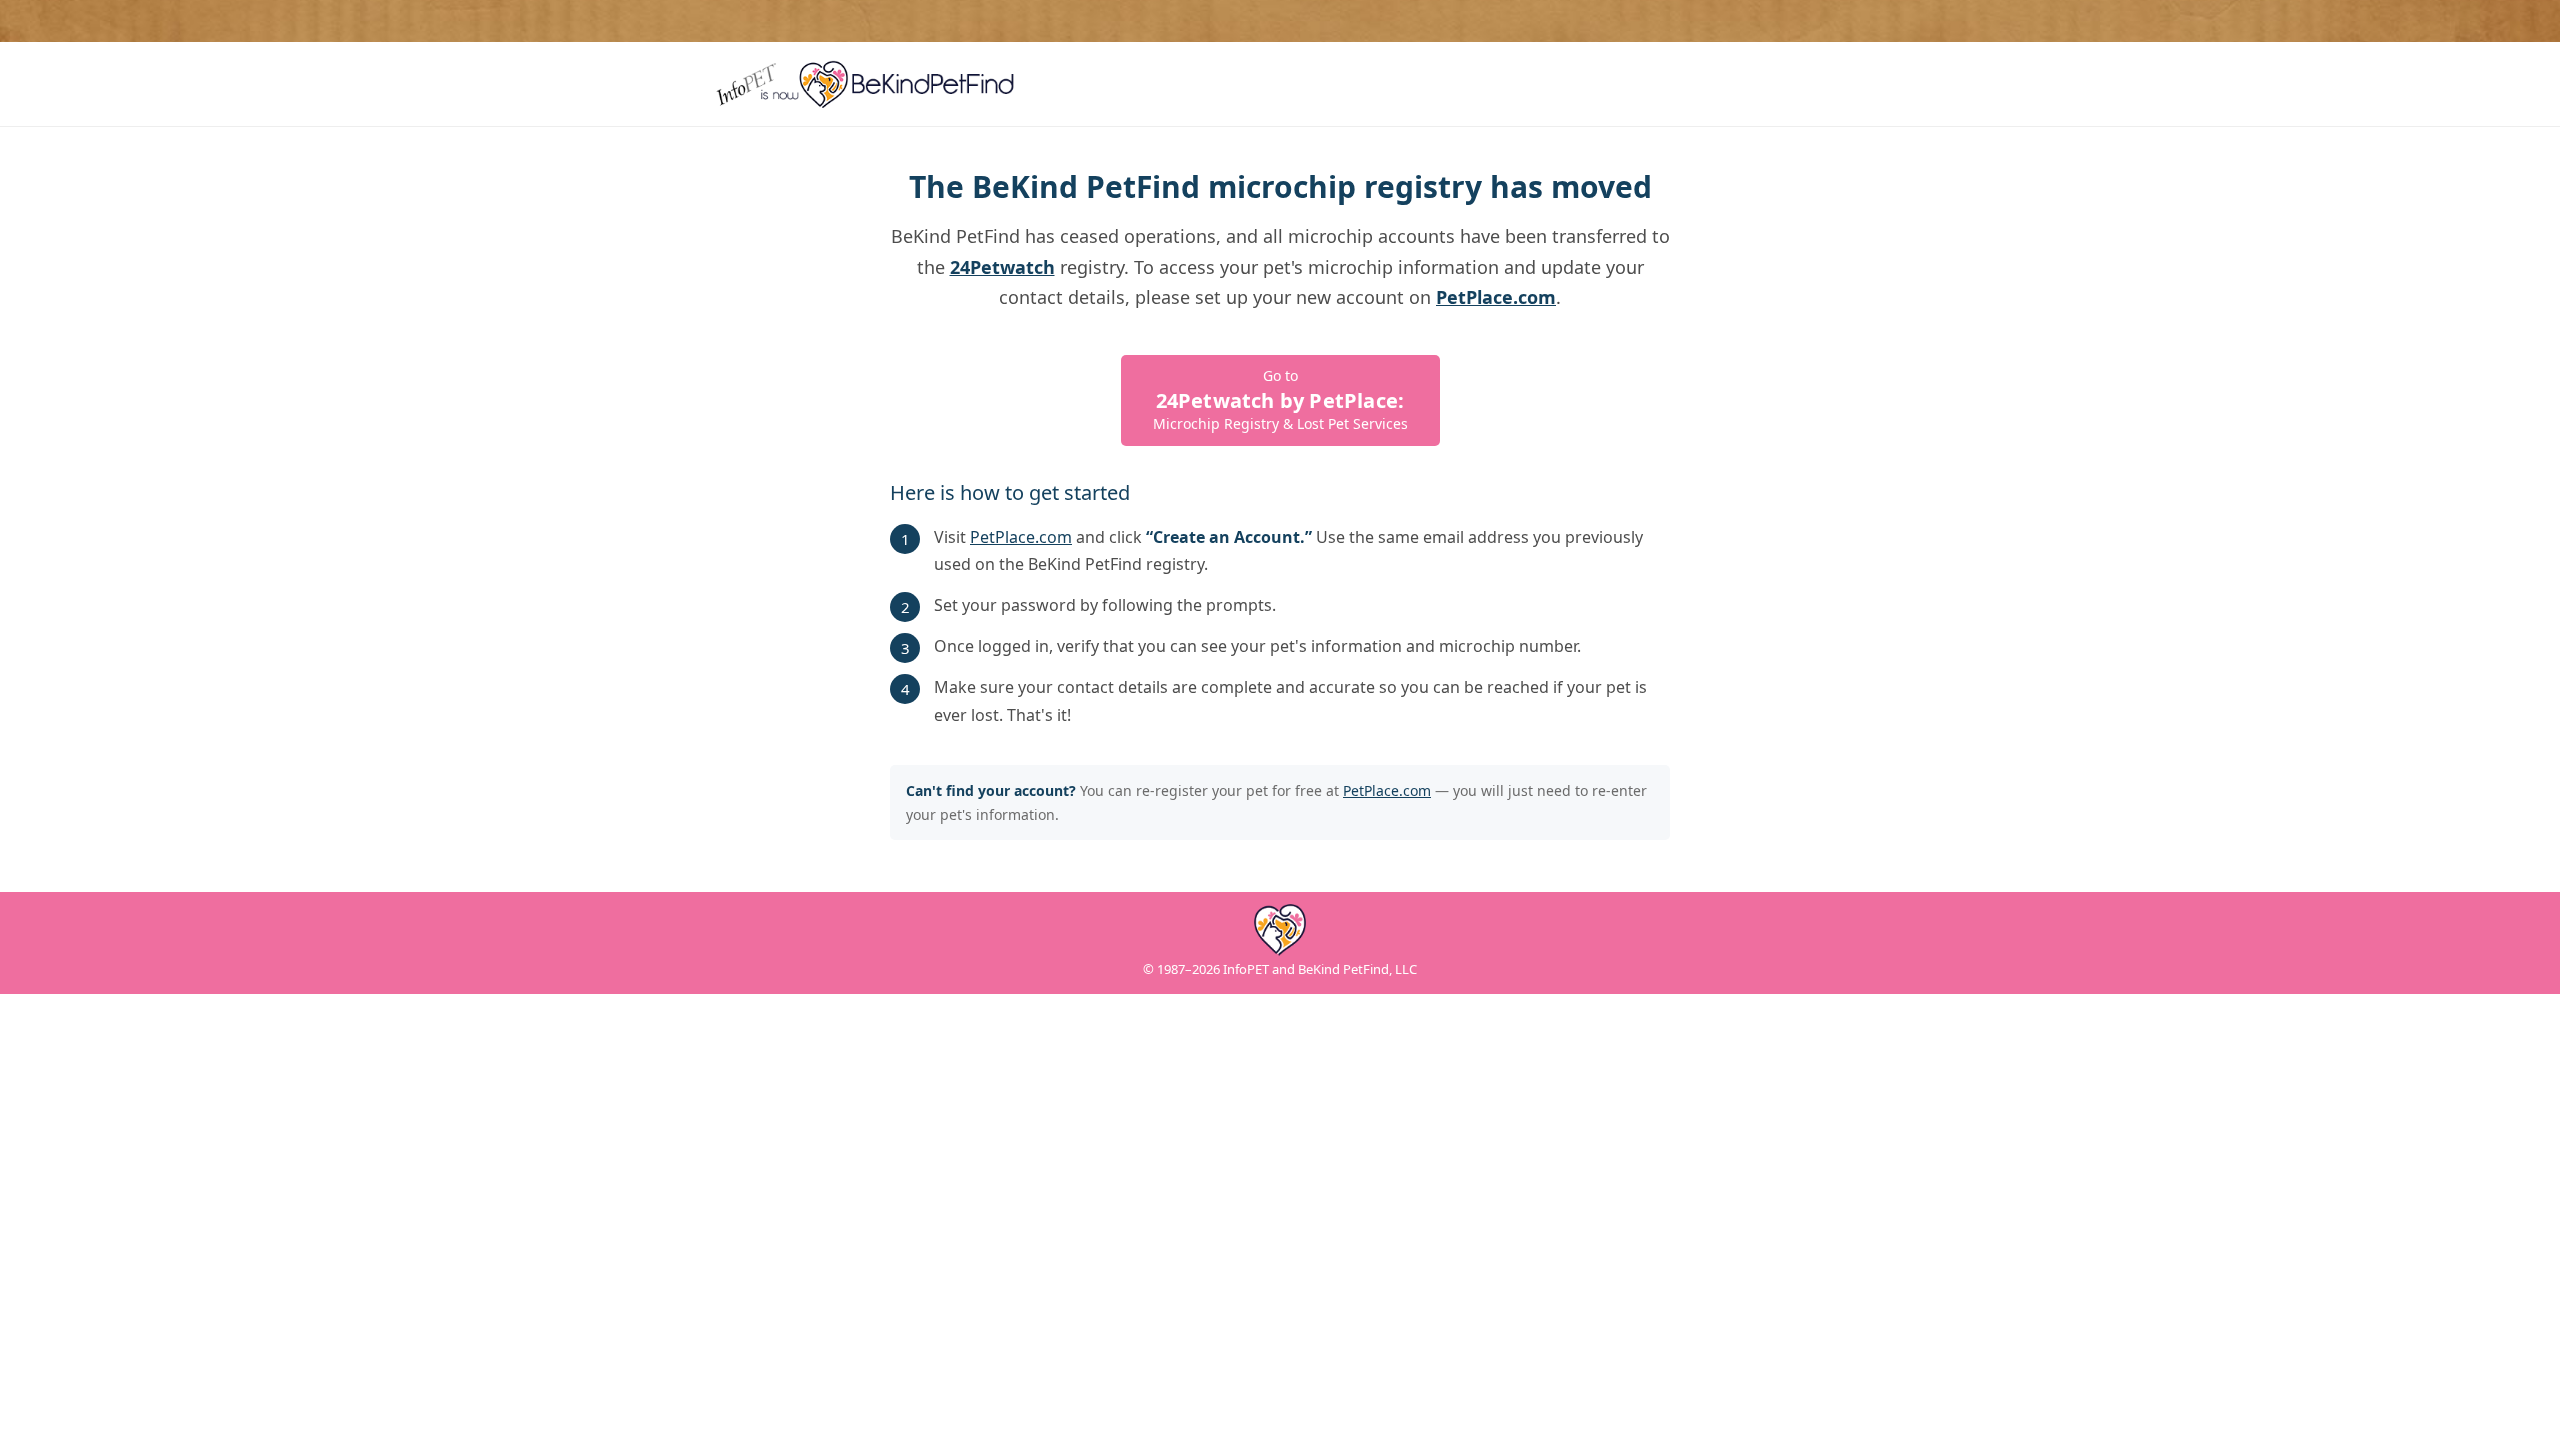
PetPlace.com (1021, 537)
